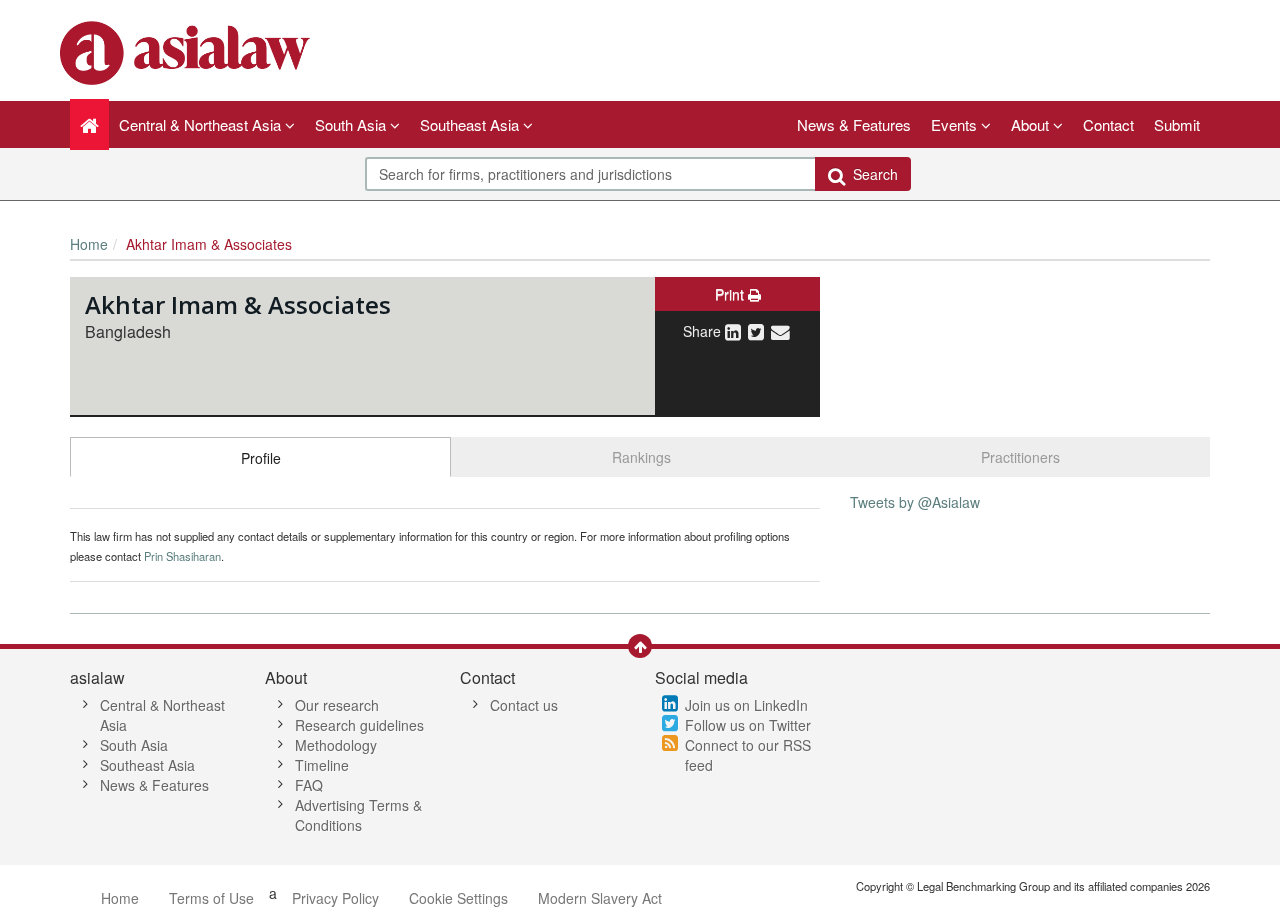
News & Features (854, 124)
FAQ (309, 785)
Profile (261, 458)
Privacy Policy (335, 898)
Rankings (641, 457)
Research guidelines (359, 725)
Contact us (524, 705)
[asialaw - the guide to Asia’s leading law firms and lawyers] (187, 51)
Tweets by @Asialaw (915, 502)
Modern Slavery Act (600, 898)
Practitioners (1020, 457)
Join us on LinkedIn (746, 705)
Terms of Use (211, 898)
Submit (1177, 124)
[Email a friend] (780, 331)
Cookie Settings (458, 898)
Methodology (336, 745)
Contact (1108, 124)
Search (871, 174)
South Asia (134, 745)
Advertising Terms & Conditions (358, 815)
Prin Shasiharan (182, 556)
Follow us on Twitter (748, 725)
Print (731, 294)
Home (89, 244)
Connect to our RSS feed (748, 755)
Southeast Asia (147, 765)
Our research (337, 705)
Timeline (322, 765)
